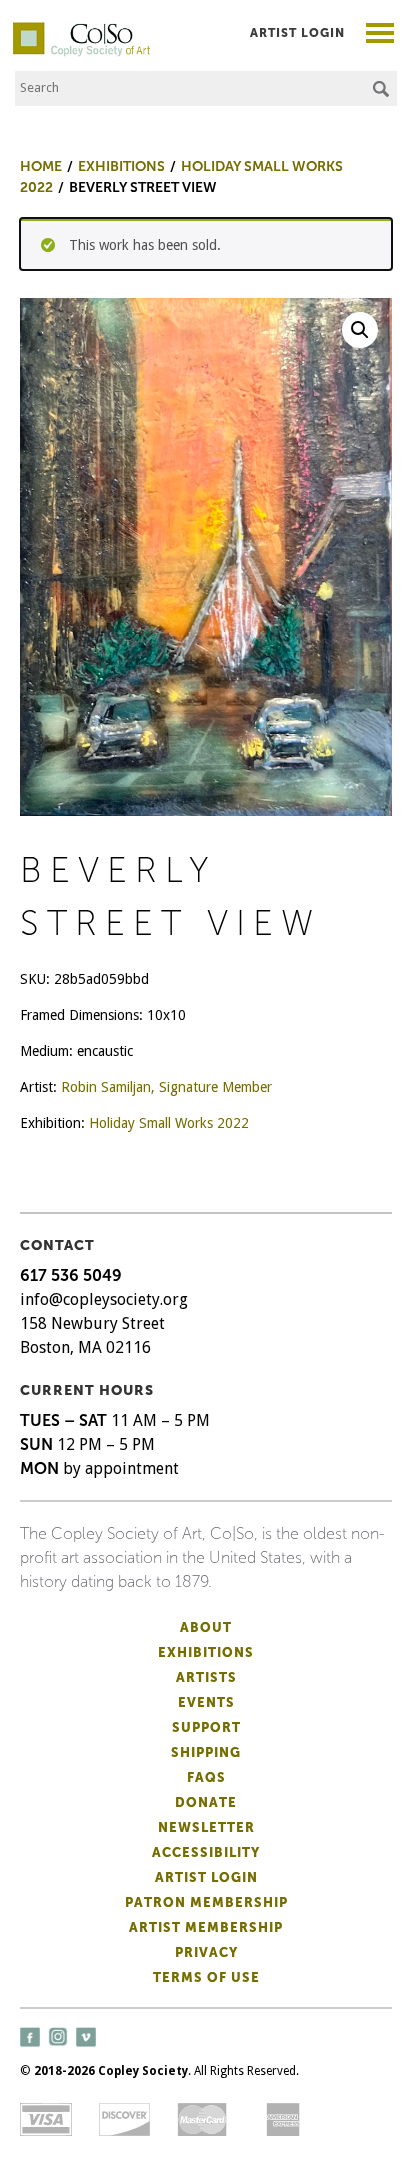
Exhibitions (206, 1652)
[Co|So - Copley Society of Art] (81, 30)
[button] (360, 330)
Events (206, 1702)
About (206, 1627)
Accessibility (206, 1852)
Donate (206, 1802)
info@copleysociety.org (104, 1299)
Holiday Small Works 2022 (169, 1123)
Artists (206, 1677)
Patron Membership (206, 1902)
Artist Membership (206, 1927)
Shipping (206, 1752)
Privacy (206, 1952)
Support (206, 1727)
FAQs (206, 1777)
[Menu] (380, 35)
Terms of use (206, 1977)
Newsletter (206, 1827)
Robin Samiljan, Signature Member (166, 1087)
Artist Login (297, 33)
